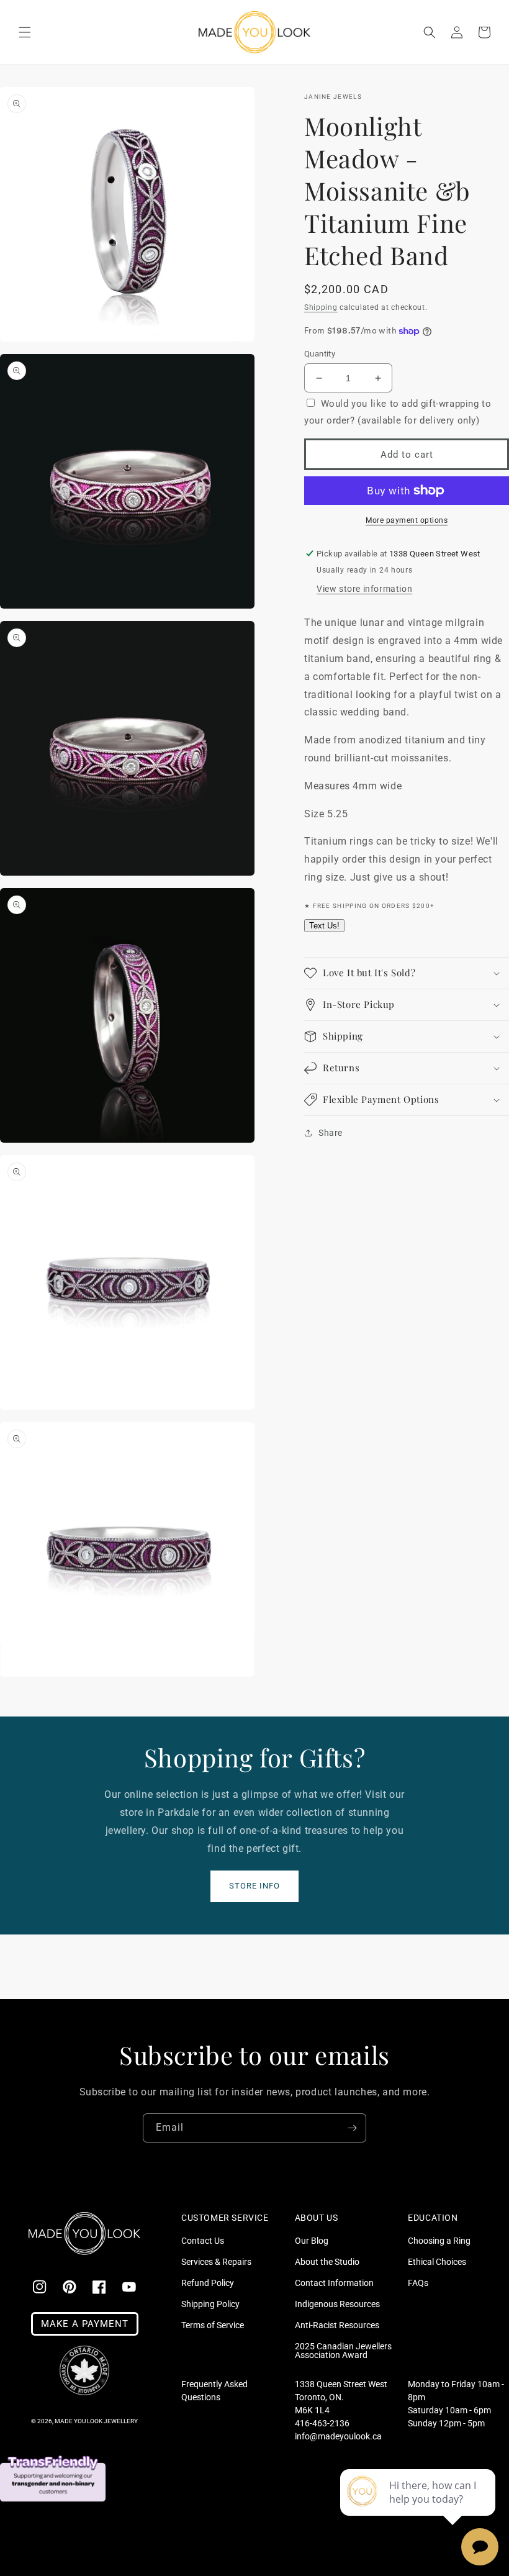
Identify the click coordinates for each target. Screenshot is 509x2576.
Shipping (321, 307)
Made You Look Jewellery (96, 2421)
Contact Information (334, 2283)
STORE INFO (254, 1886)
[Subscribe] (352, 2128)
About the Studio (327, 2262)
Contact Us (203, 2241)
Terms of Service (213, 2325)
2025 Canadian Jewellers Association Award (343, 2351)
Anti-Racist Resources (337, 2325)
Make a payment (85, 2324)
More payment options (407, 520)
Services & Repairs (216, 2262)
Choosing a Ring (439, 2241)
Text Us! (324, 926)
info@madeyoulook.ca (338, 2436)
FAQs (418, 2283)
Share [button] (331, 1133)
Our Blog (312, 2241)
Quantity (320, 354)
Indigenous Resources (337, 2304)
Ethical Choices (437, 2262)
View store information (364, 589)
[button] (25, 32)
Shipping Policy (210, 2304)
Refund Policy (208, 2283)
